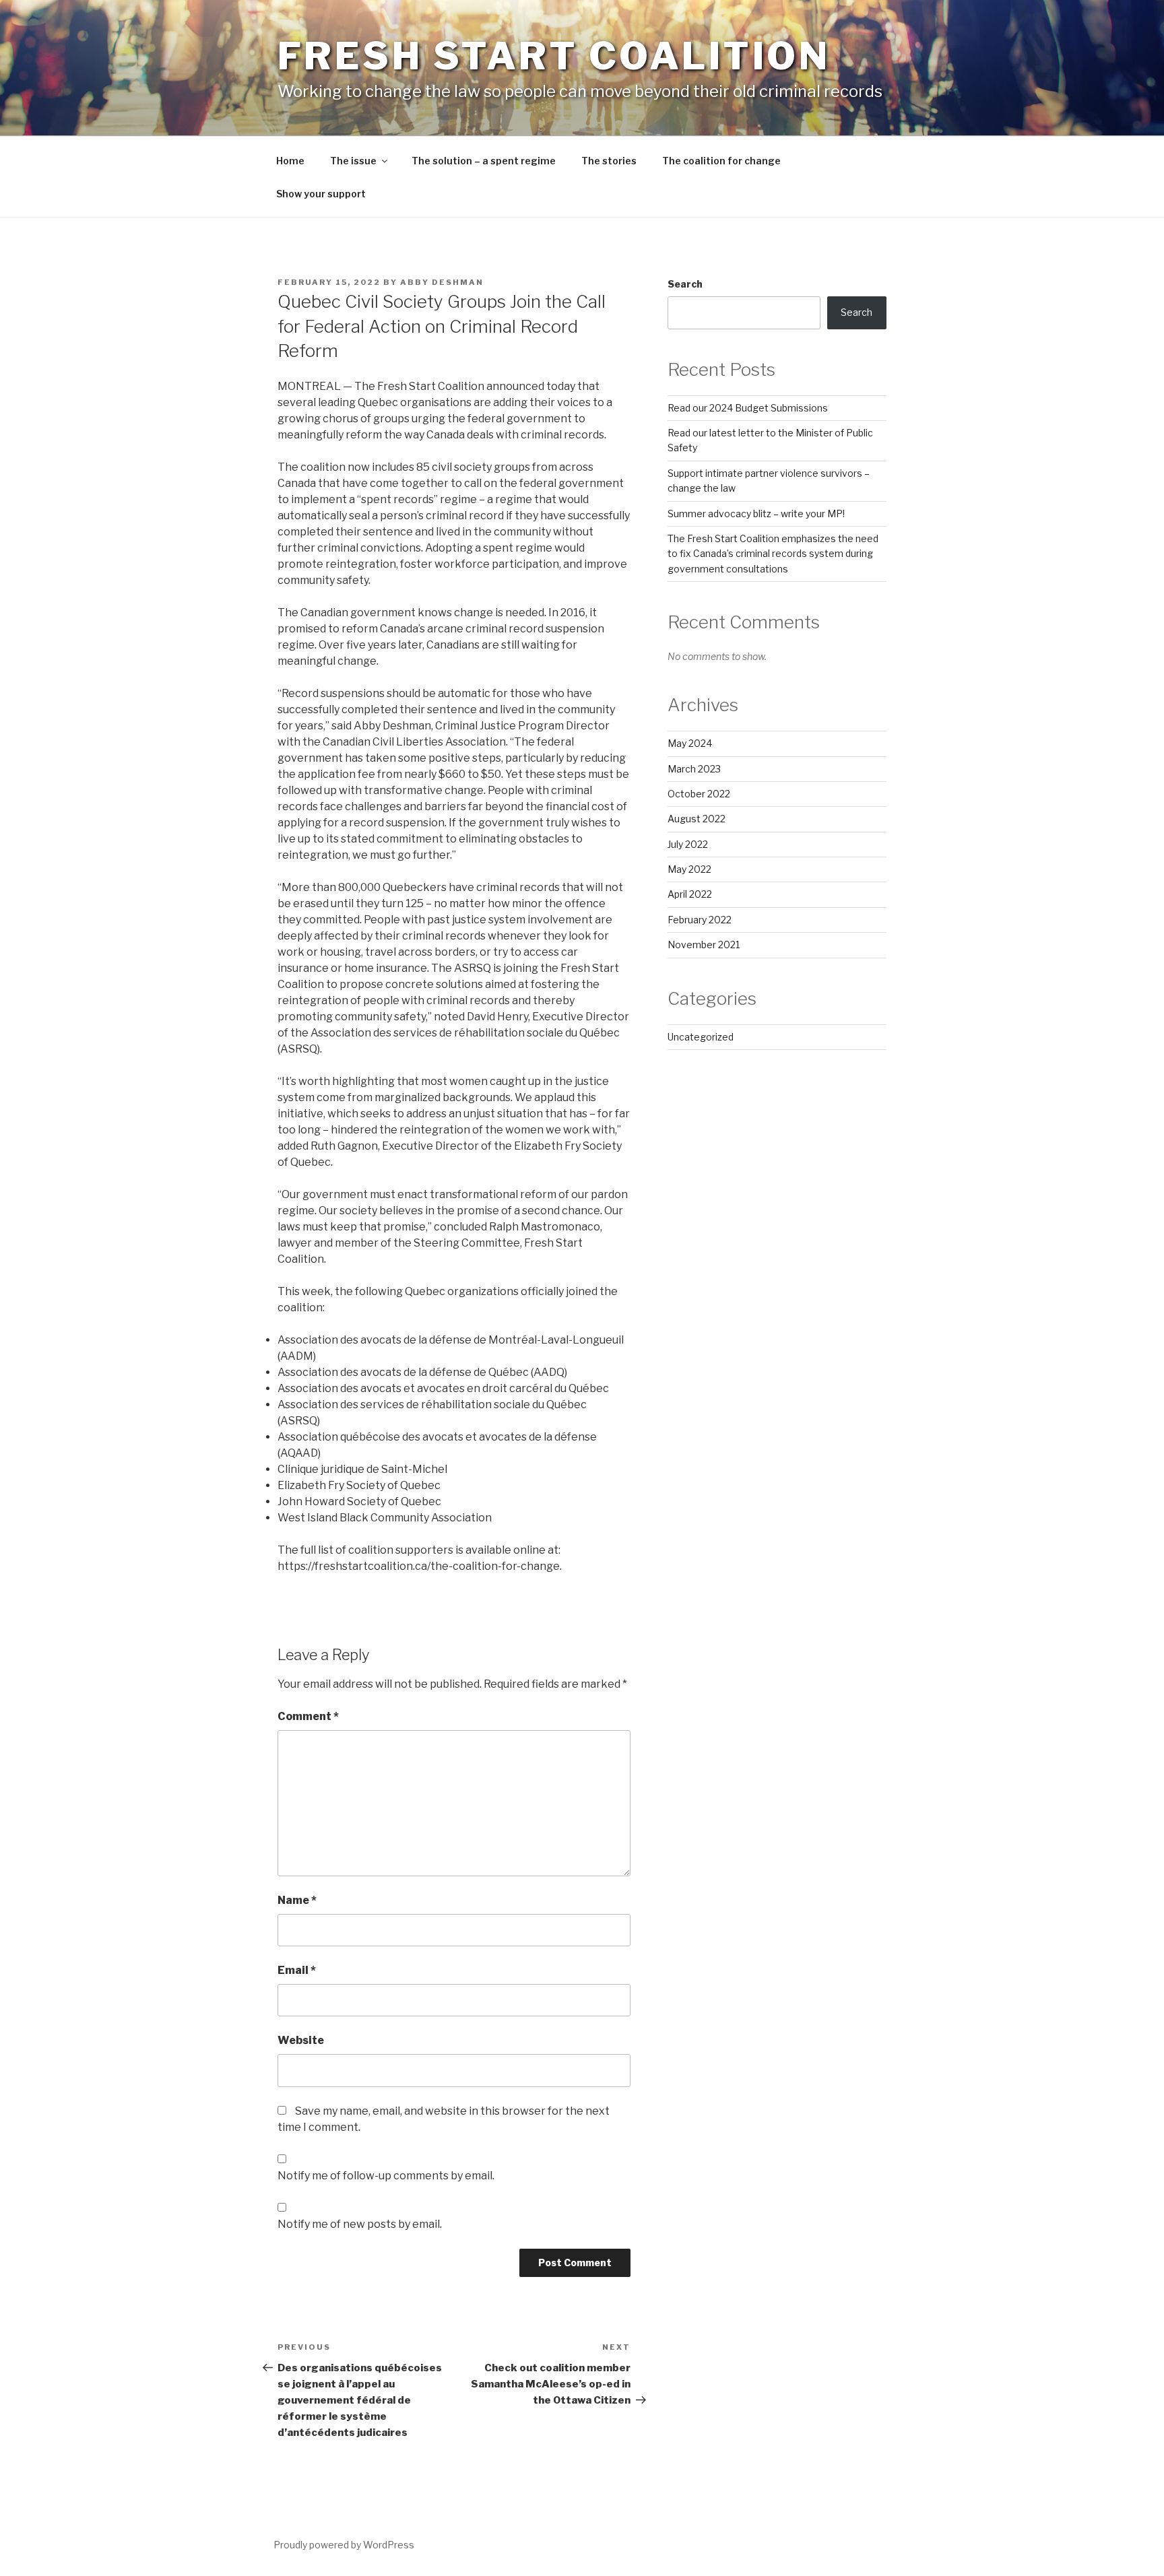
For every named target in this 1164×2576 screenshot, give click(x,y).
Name (297, 1900)
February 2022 (700, 920)
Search (685, 284)
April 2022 (690, 894)
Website (301, 2040)
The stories (609, 161)
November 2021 (704, 945)
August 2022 (697, 819)
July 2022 (688, 844)
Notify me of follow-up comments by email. (386, 2176)
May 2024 (690, 743)
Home (290, 161)
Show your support (321, 194)
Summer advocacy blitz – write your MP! (756, 514)
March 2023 (694, 769)
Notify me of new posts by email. (360, 2224)
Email (297, 1970)
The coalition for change (721, 161)
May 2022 (689, 869)
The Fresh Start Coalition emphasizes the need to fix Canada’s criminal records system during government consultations (773, 554)
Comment (308, 1716)
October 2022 (699, 794)
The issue (353, 161)
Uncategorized (701, 1037)
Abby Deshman (442, 282)
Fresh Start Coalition (554, 56)
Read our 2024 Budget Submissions (748, 408)
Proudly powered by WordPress (344, 2545)
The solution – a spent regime (484, 161)
